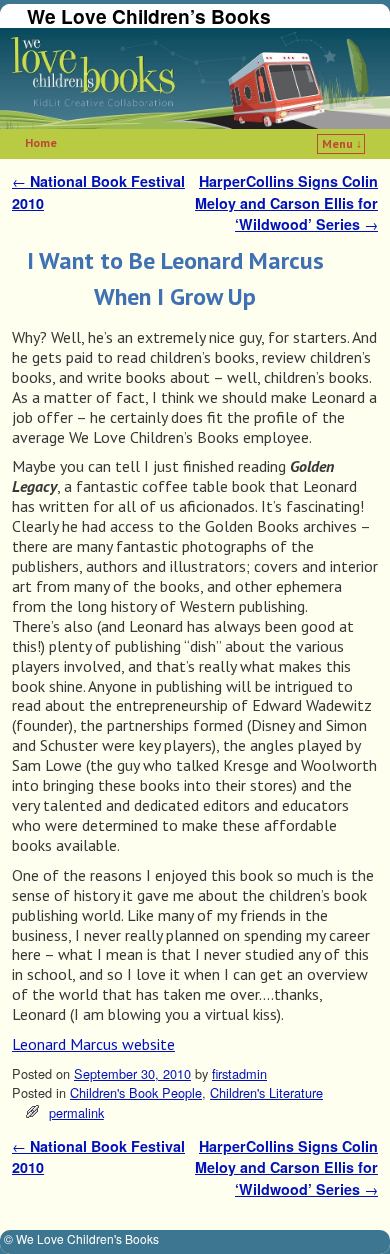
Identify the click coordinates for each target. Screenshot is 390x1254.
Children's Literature (266, 1092)
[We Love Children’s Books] (195, 78)
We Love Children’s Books (149, 16)
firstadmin (239, 1073)
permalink (76, 1112)
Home (41, 142)
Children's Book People (136, 1092)
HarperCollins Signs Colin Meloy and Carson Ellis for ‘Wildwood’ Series (286, 202)
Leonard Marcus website (93, 1044)
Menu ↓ (342, 143)
